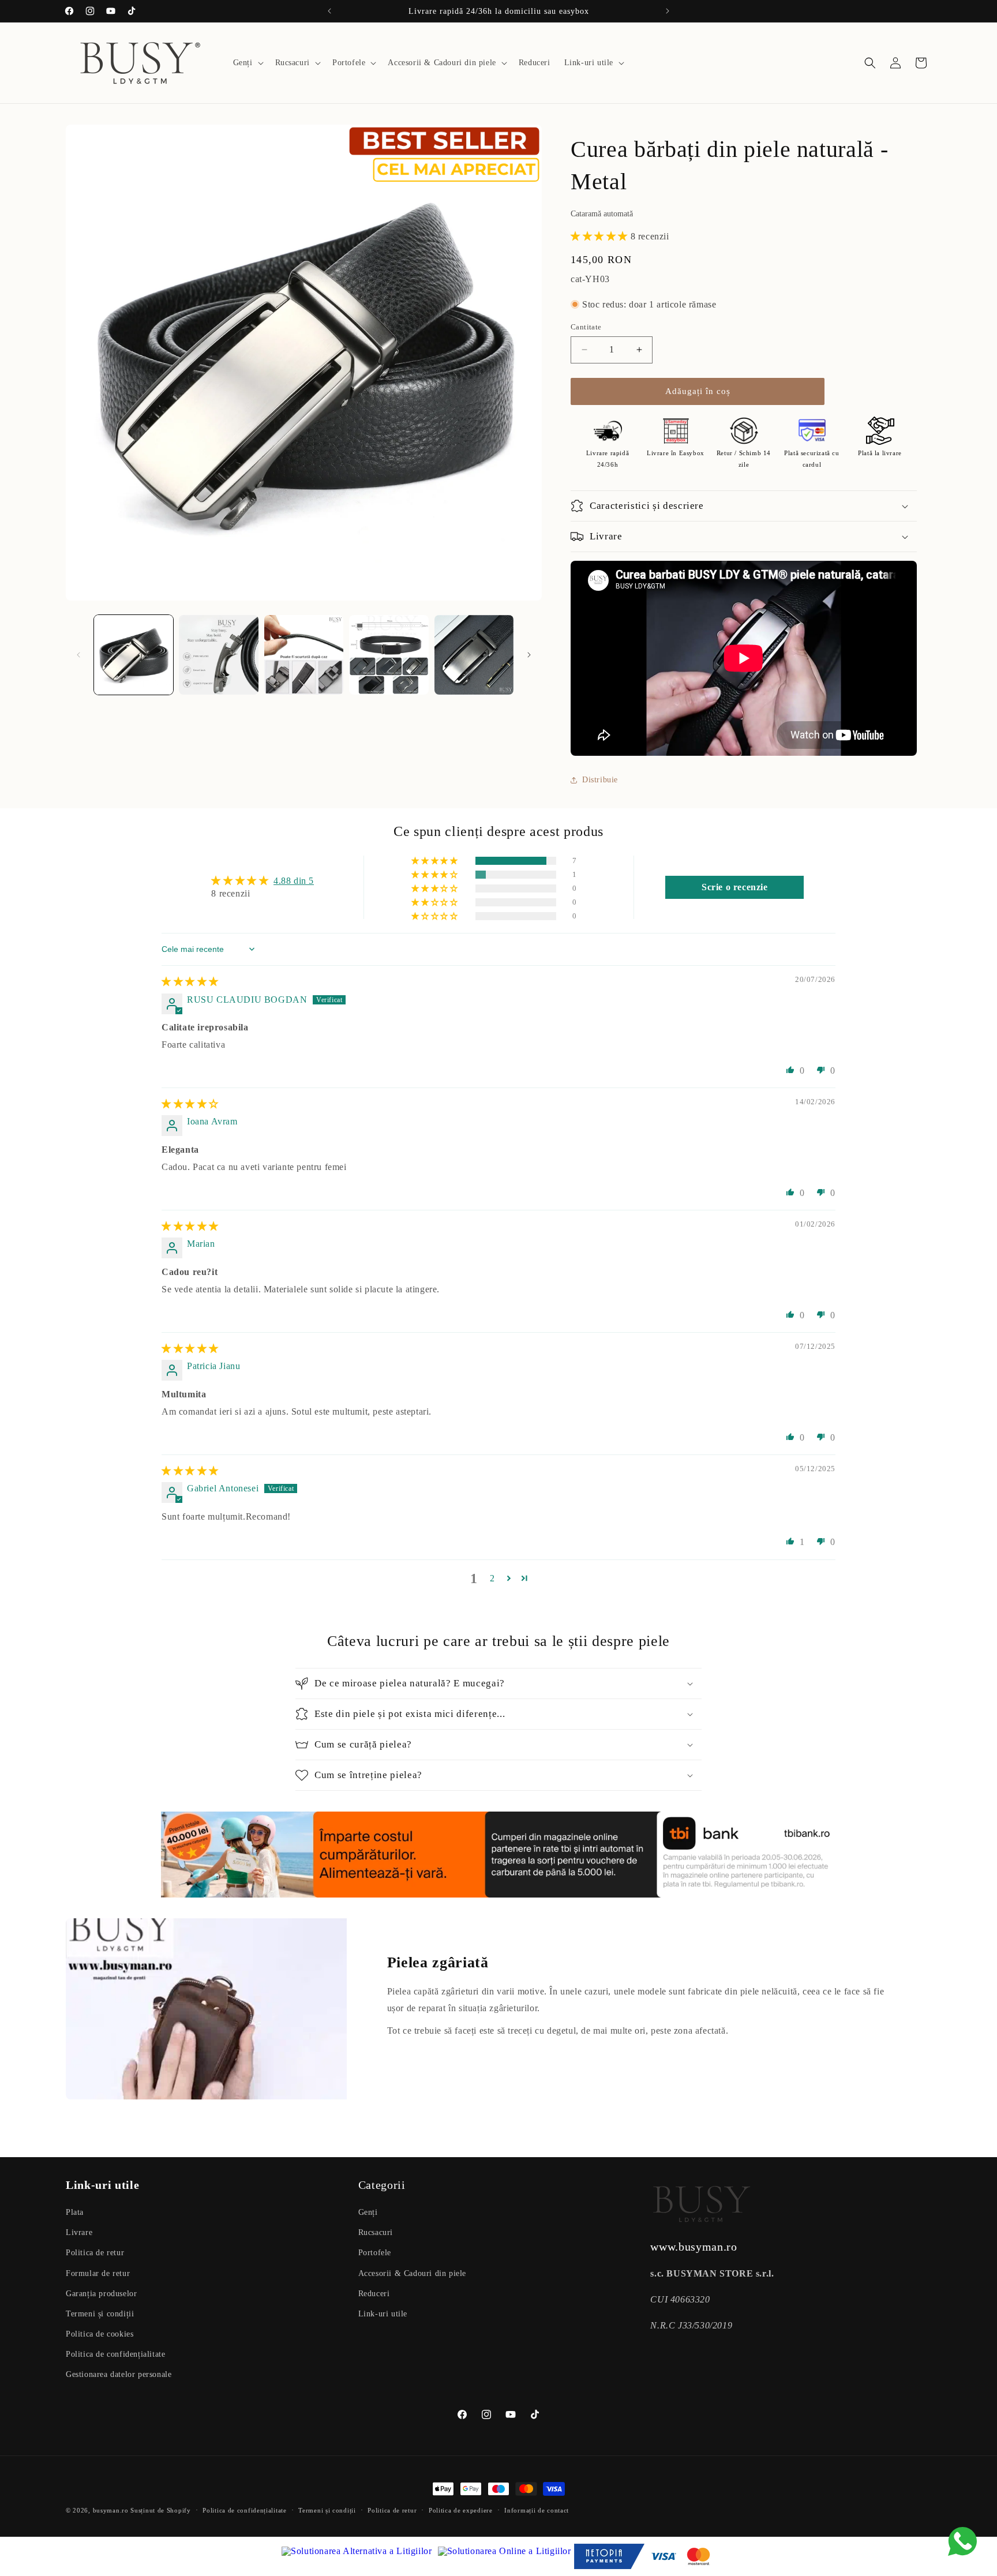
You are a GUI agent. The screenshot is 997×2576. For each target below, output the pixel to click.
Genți (368, 2212)
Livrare (79, 2232)
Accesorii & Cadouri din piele (412, 2273)
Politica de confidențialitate (115, 2354)
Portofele (375, 2253)
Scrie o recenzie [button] (735, 887)
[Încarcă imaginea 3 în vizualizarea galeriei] (304, 655)
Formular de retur (98, 2273)
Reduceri (374, 2294)
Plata (75, 2212)
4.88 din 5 (294, 881)
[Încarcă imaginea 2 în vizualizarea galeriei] (218, 655)
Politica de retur (95, 2253)
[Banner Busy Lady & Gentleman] (498, 1855)
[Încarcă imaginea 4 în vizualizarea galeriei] (389, 655)
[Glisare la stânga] (78, 655)
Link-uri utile (383, 2314)
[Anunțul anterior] (329, 11)
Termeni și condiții (100, 2314)
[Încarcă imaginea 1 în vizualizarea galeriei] (134, 655)
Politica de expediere (461, 2510)
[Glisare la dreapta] (529, 655)
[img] (190, 982)
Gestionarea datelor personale (119, 2374)
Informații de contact (537, 2510)
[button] (247, 63)
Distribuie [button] (600, 780)
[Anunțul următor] (668, 11)
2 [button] (492, 1578)
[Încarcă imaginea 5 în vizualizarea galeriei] (474, 655)
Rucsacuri (376, 2232)
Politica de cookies (100, 2334)
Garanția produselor (101, 2294)
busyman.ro (111, 2510)
